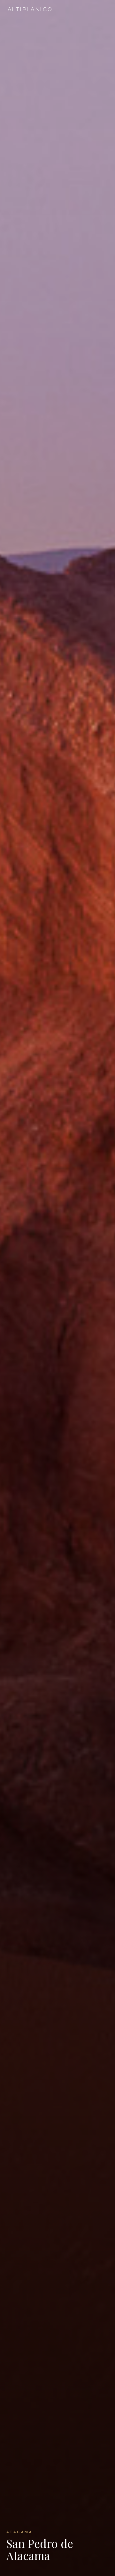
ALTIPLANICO (30, 9)
